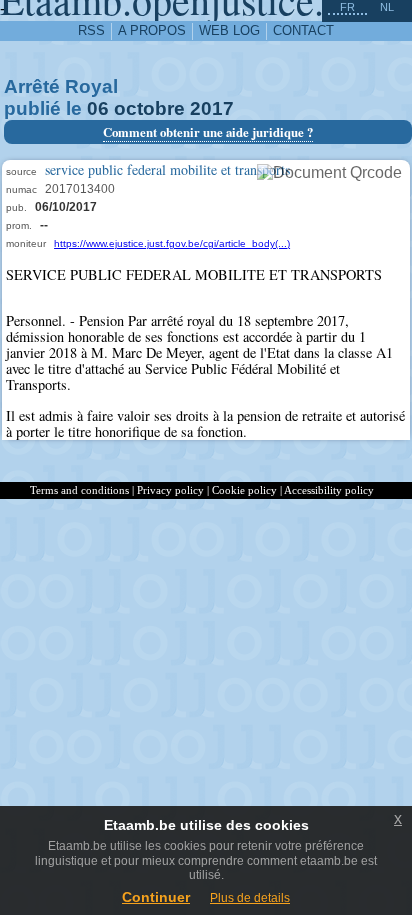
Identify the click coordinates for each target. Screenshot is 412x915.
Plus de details (250, 898)
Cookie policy (244, 490)
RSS (91, 30)
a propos (152, 30)
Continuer (156, 897)
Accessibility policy (329, 490)
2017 (212, 108)
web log (229, 30)
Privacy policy (170, 490)
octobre (149, 108)
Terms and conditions (79, 490)
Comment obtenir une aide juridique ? (208, 132)
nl (387, 7)
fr (347, 7)
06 (98, 108)
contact (303, 30)
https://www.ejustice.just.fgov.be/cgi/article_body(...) (172, 243)
